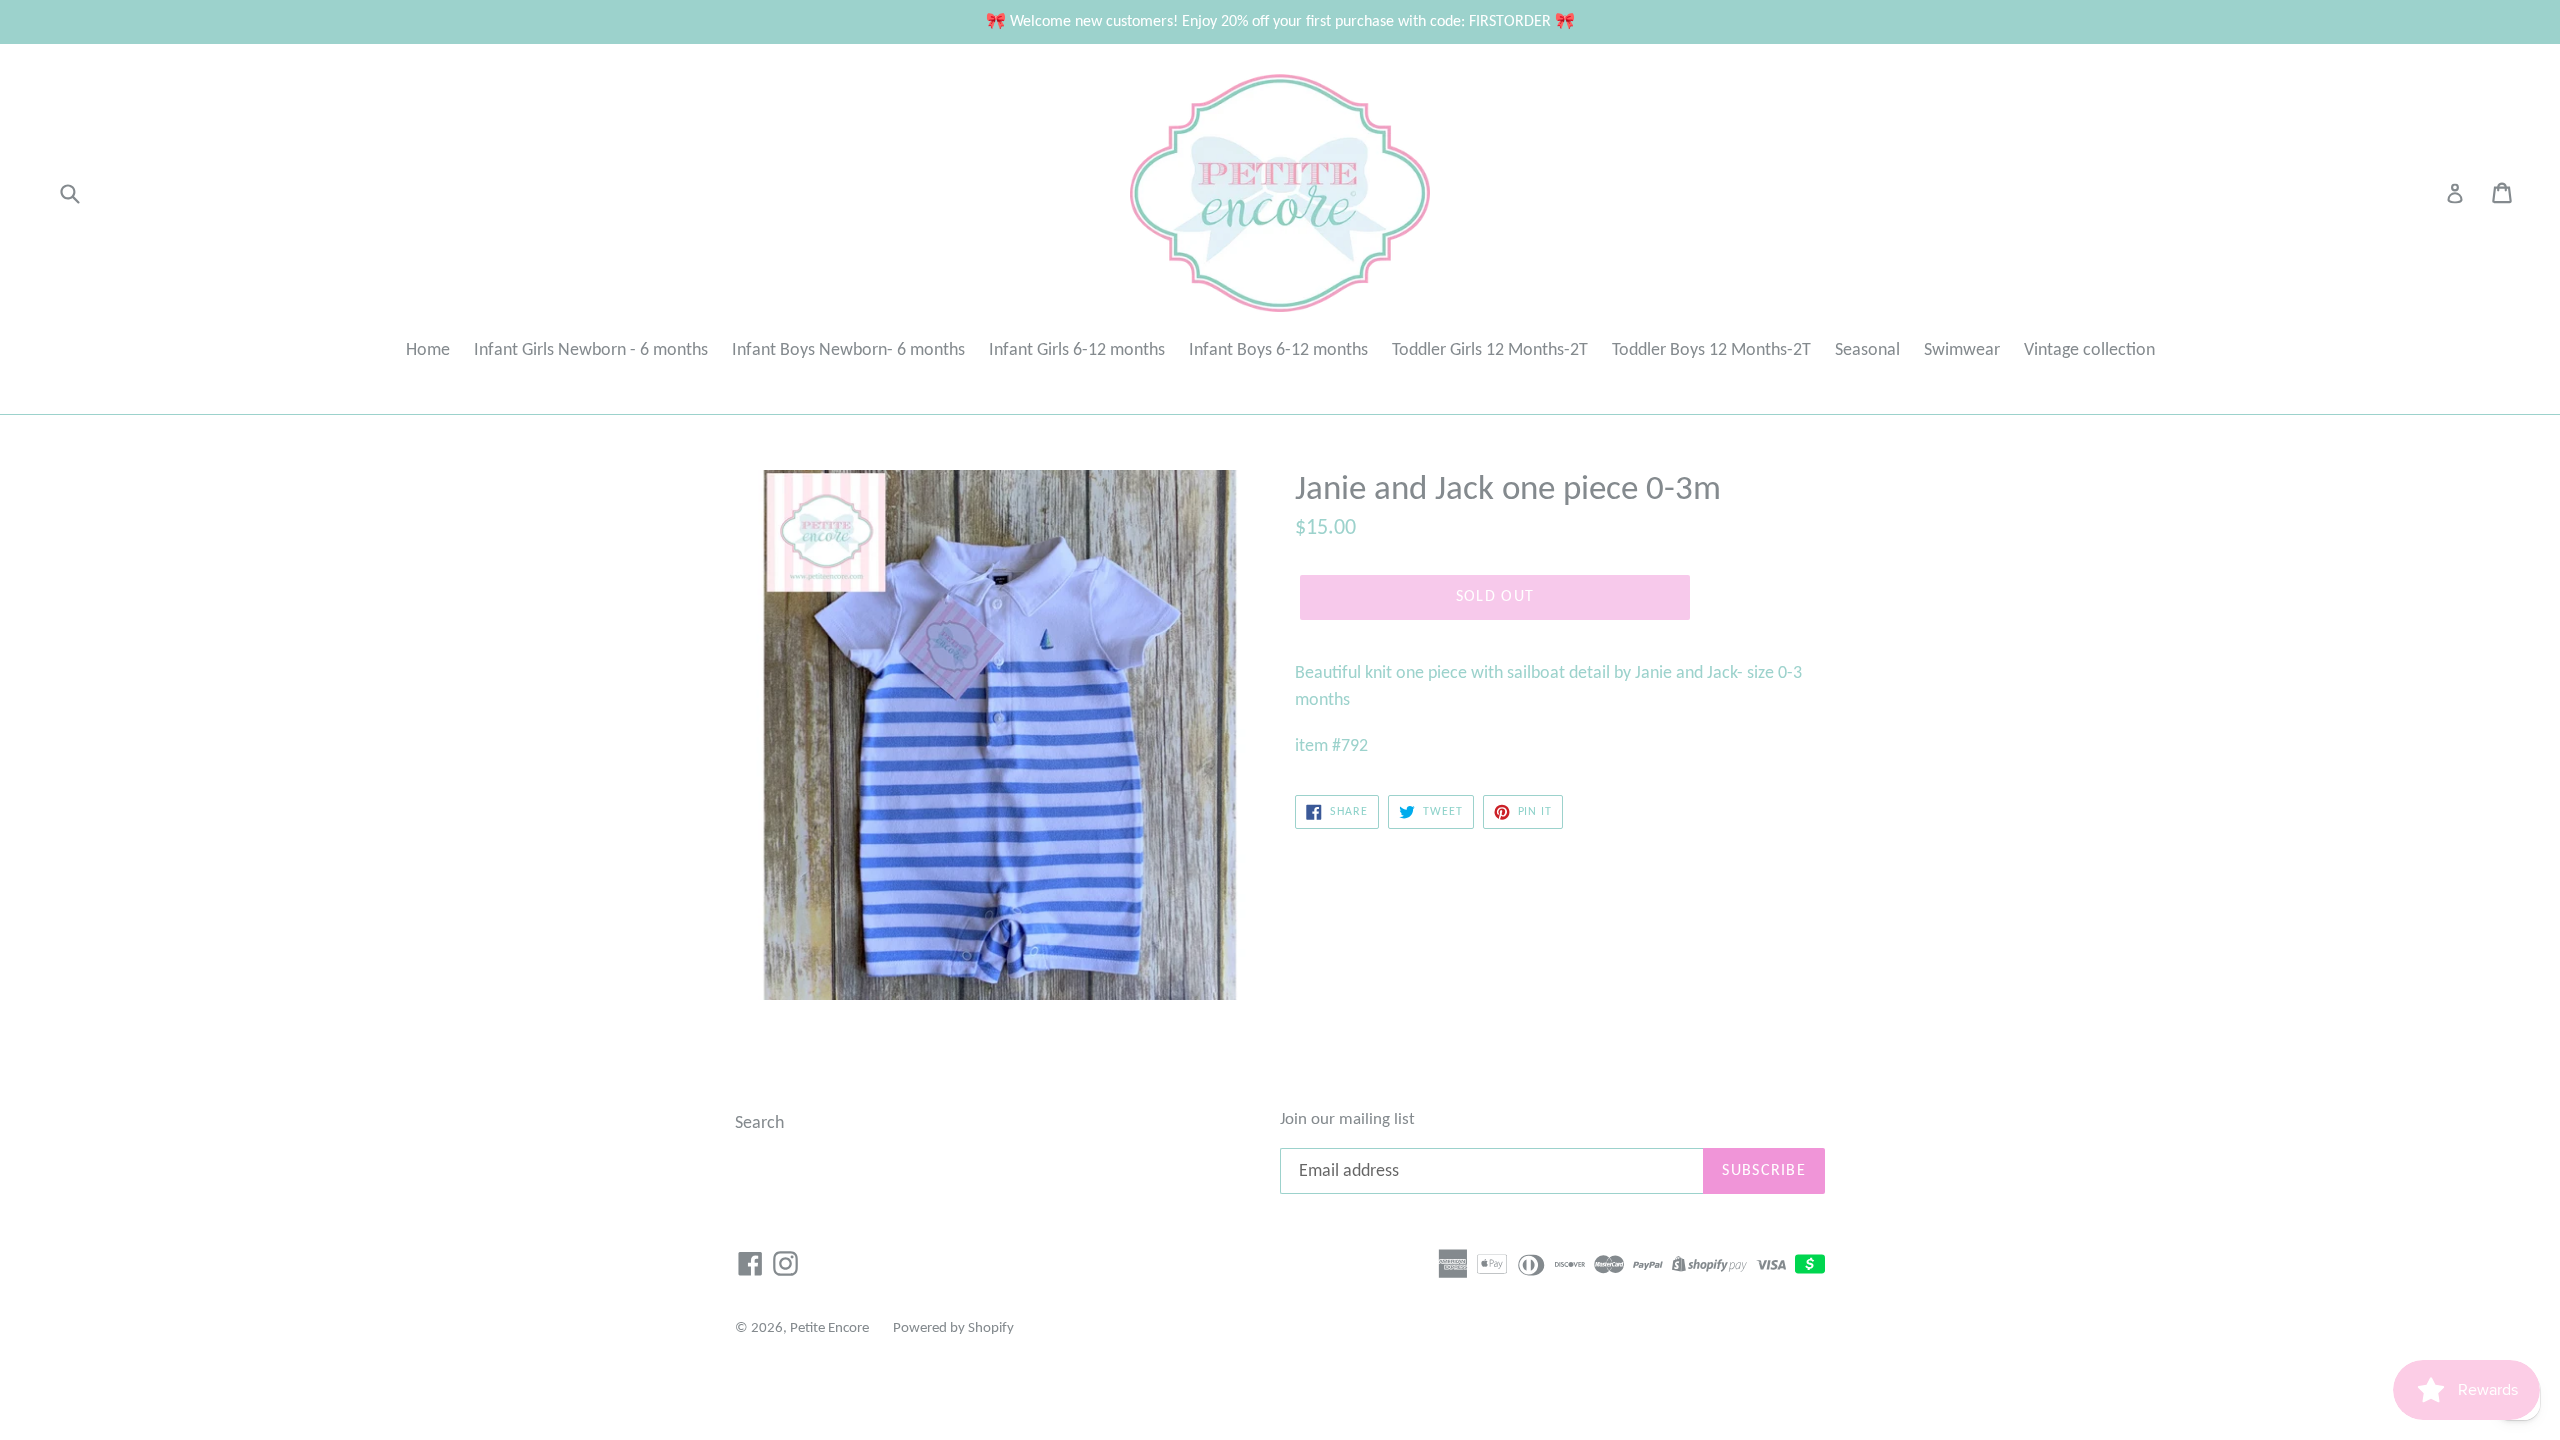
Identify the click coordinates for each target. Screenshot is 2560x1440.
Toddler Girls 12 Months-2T (1490, 350)
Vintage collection (2089, 350)
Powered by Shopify (953, 1328)
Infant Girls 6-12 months (1077, 350)
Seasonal (1867, 350)
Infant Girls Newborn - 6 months (591, 350)
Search (759, 1123)
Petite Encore (829, 1328)
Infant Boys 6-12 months (1278, 350)
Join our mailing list (1347, 1119)
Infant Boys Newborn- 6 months (848, 350)
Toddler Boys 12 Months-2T (1711, 350)
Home (428, 350)
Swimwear (1962, 350)
